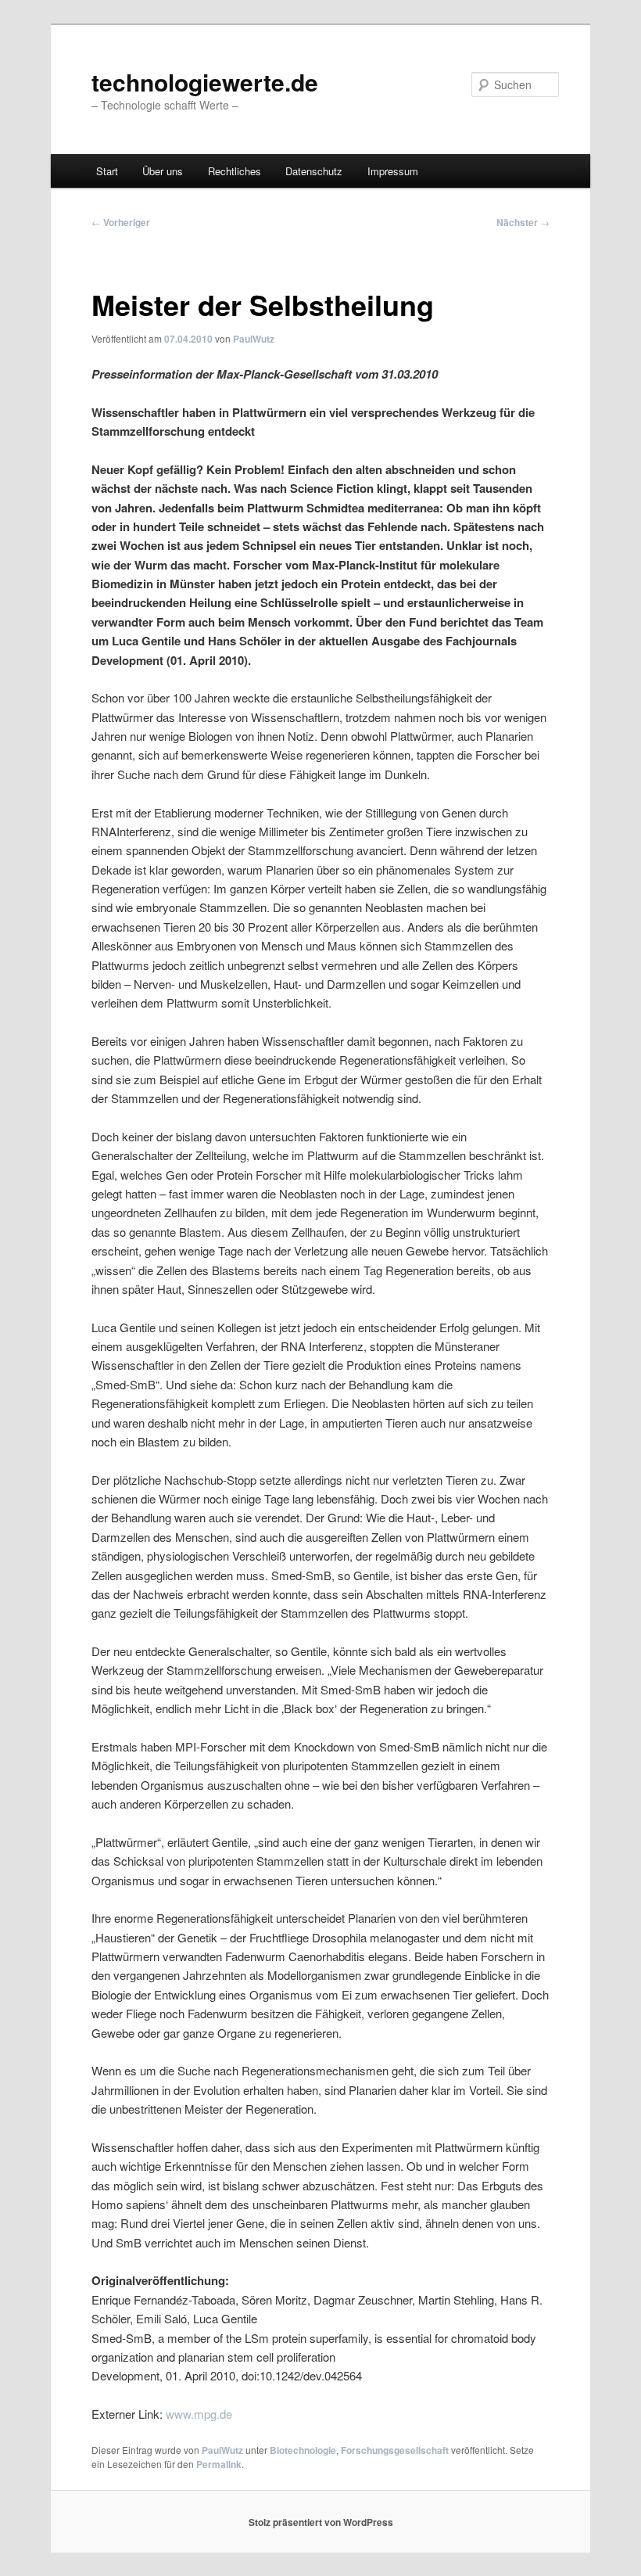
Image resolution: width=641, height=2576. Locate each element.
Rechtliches (235, 171)
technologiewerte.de (205, 82)
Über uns (163, 171)
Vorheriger (121, 222)
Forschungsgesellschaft (395, 2450)
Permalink (219, 2464)
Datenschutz (314, 171)
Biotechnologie (303, 2450)
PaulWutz (254, 339)
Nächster (523, 222)
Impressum (393, 171)
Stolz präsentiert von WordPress (321, 2522)
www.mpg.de (199, 2414)
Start (107, 171)
